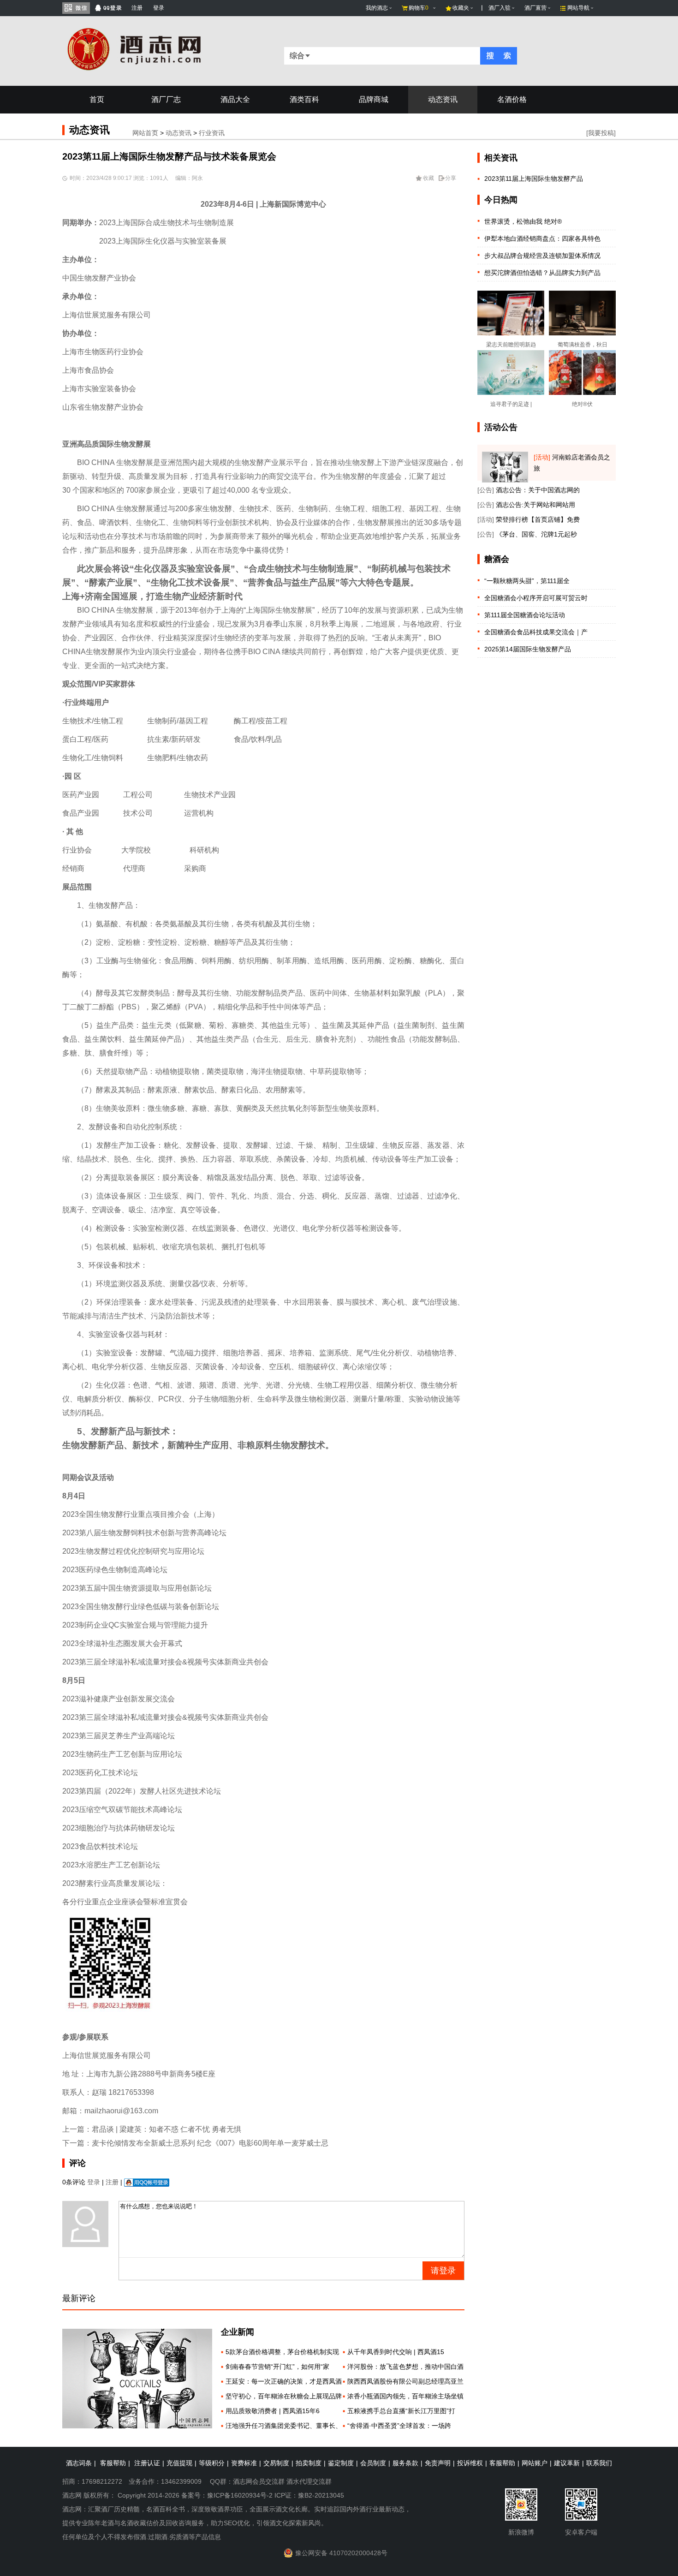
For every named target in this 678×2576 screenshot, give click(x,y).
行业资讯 (212, 133)
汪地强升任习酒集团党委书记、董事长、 (284, 2426)
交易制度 (276, 2463)
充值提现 (179, 2463)
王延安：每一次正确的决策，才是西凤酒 (284, 2381)
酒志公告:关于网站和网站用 (535, 505)
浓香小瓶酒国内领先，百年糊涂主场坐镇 (405, 2396)
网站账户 (535, 2463)
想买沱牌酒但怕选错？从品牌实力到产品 (542, 273)
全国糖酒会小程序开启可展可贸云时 (536, 598)
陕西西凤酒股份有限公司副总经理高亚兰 (405, 2381)
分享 (451, 178)
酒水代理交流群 (309, 2481)
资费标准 (244, 2463)
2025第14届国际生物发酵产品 (528, 649)
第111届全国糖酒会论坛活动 (525, 615)
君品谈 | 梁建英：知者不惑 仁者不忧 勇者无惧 (167, 2129)
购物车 (419, 8)
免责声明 (438, 2463)
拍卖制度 (309, 2463)
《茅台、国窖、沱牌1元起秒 (536, 534)
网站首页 (145, 133)
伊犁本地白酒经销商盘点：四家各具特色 (542, 239)
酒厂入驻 (500, 8)
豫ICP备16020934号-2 (240, 2495)
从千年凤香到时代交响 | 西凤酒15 (396, 2352)
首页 (97, 99)
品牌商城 (374, 99)
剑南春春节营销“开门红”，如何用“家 (277, 2367)
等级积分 (212, 2463)
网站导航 (578, 8)
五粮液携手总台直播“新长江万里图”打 (401, 2411)
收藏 (428, 178)
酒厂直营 (535, 8)
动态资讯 (443, 99)
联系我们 (599, 2463)
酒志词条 (79, 2463)
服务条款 (405, 2463)
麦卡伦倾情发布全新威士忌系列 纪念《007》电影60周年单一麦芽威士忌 (210, 2143)
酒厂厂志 (166, 99)
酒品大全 (235, 99)
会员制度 (373, 2463)
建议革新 (567, 2463)
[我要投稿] (601, 133)
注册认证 (147, 2463)
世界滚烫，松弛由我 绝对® (523, 221)
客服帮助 (113, 2463)
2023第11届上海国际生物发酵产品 (534, 179)
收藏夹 (461, 8)
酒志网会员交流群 (259, 2481)
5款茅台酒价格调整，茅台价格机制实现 (282, 2352)
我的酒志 (377, 8)
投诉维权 (470, 2463)
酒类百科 (304, 99)
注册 (137, 8)
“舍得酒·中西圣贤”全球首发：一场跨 (399, 2426)
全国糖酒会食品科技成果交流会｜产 (536, 632)
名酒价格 (512, 99)
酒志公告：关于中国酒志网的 (538, 490)
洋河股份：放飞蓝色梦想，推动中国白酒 (405, 2367)
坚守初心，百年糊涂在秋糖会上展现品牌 (284, 2396)
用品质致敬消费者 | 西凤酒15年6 (273, 2411)
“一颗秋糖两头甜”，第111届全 (527, 581)
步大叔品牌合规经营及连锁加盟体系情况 (542, 256)
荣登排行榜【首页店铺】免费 (538, 519)
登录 (159, 8)
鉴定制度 (341, 2463)
